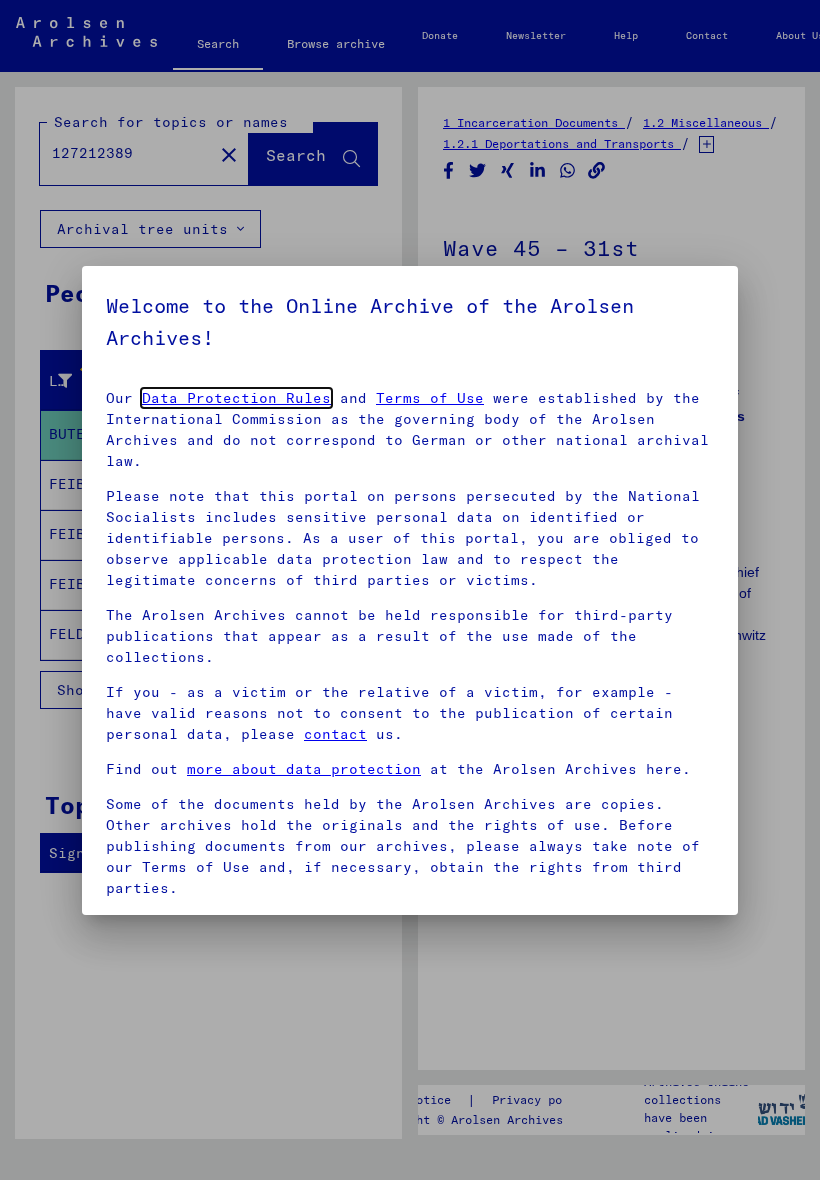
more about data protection (304, 769)
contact (335, 734)
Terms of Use (430, 398)
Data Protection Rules (236, 398)
